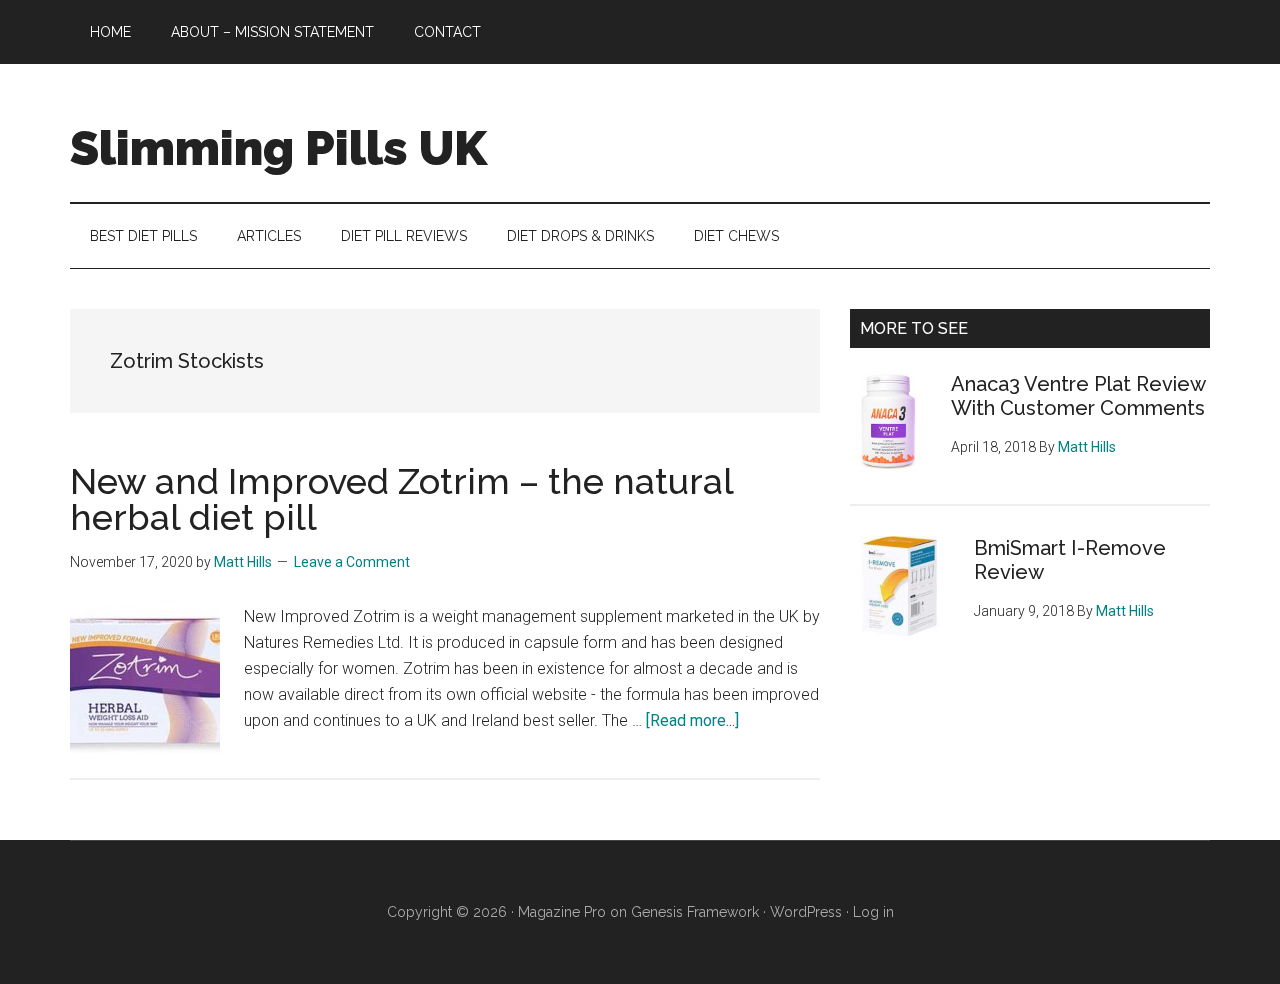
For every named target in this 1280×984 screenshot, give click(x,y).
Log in (873, 912)
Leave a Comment (352, 562)
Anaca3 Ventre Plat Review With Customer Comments (1078, 396)
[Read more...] (692, 720)
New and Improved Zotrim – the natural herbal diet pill (401, 499)
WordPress (806, 912)
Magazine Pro (562, 912)
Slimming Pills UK (278, 148)
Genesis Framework (695, 912)
